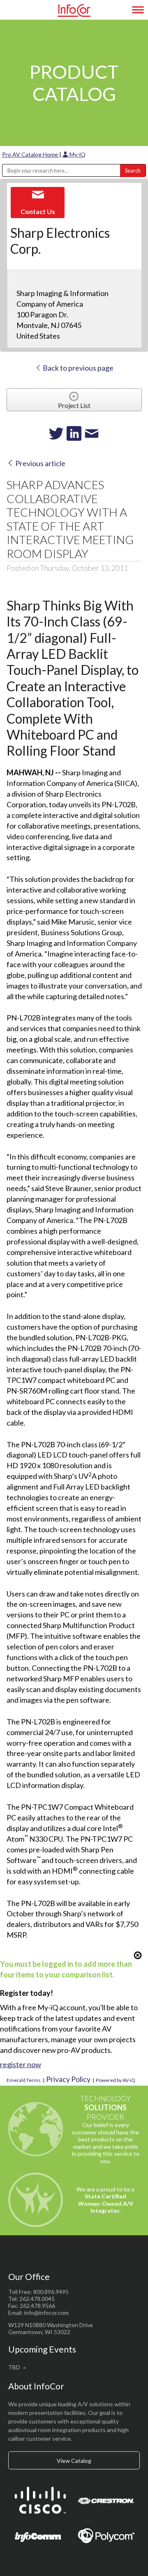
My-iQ (77, 154)
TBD (14, 2367)
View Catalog (74, 2461)
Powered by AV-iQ (116, 2080)
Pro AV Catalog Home (31, 154)
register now (21, 2064)
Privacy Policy (68, 2079)
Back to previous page (77, 368)
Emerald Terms (24, 2080)
